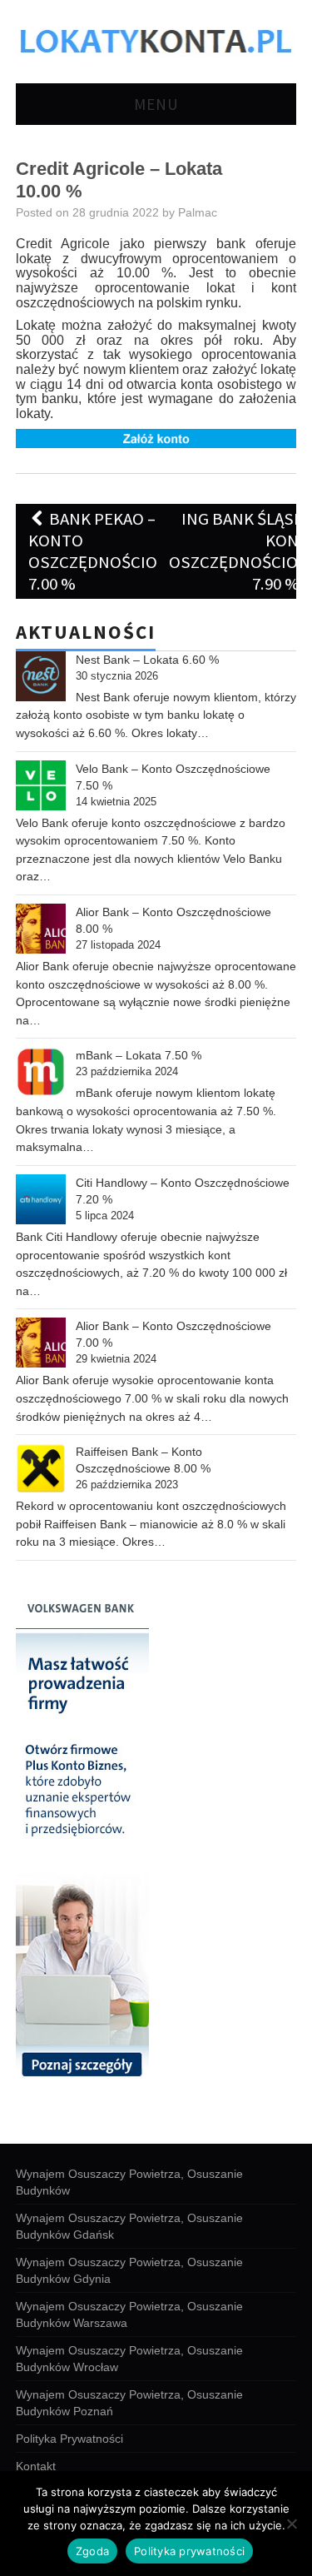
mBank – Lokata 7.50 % (139, 1055)
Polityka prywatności (189, 2551)
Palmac (198, 212)
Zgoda (92, 2551)
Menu (156, 104)
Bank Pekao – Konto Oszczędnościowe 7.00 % (104, 551)
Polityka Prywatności (69, 2439)
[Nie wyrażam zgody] (291, 2524)
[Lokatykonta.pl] (156, 40)
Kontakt (36, 2466)
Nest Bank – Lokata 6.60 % (147, 660)
